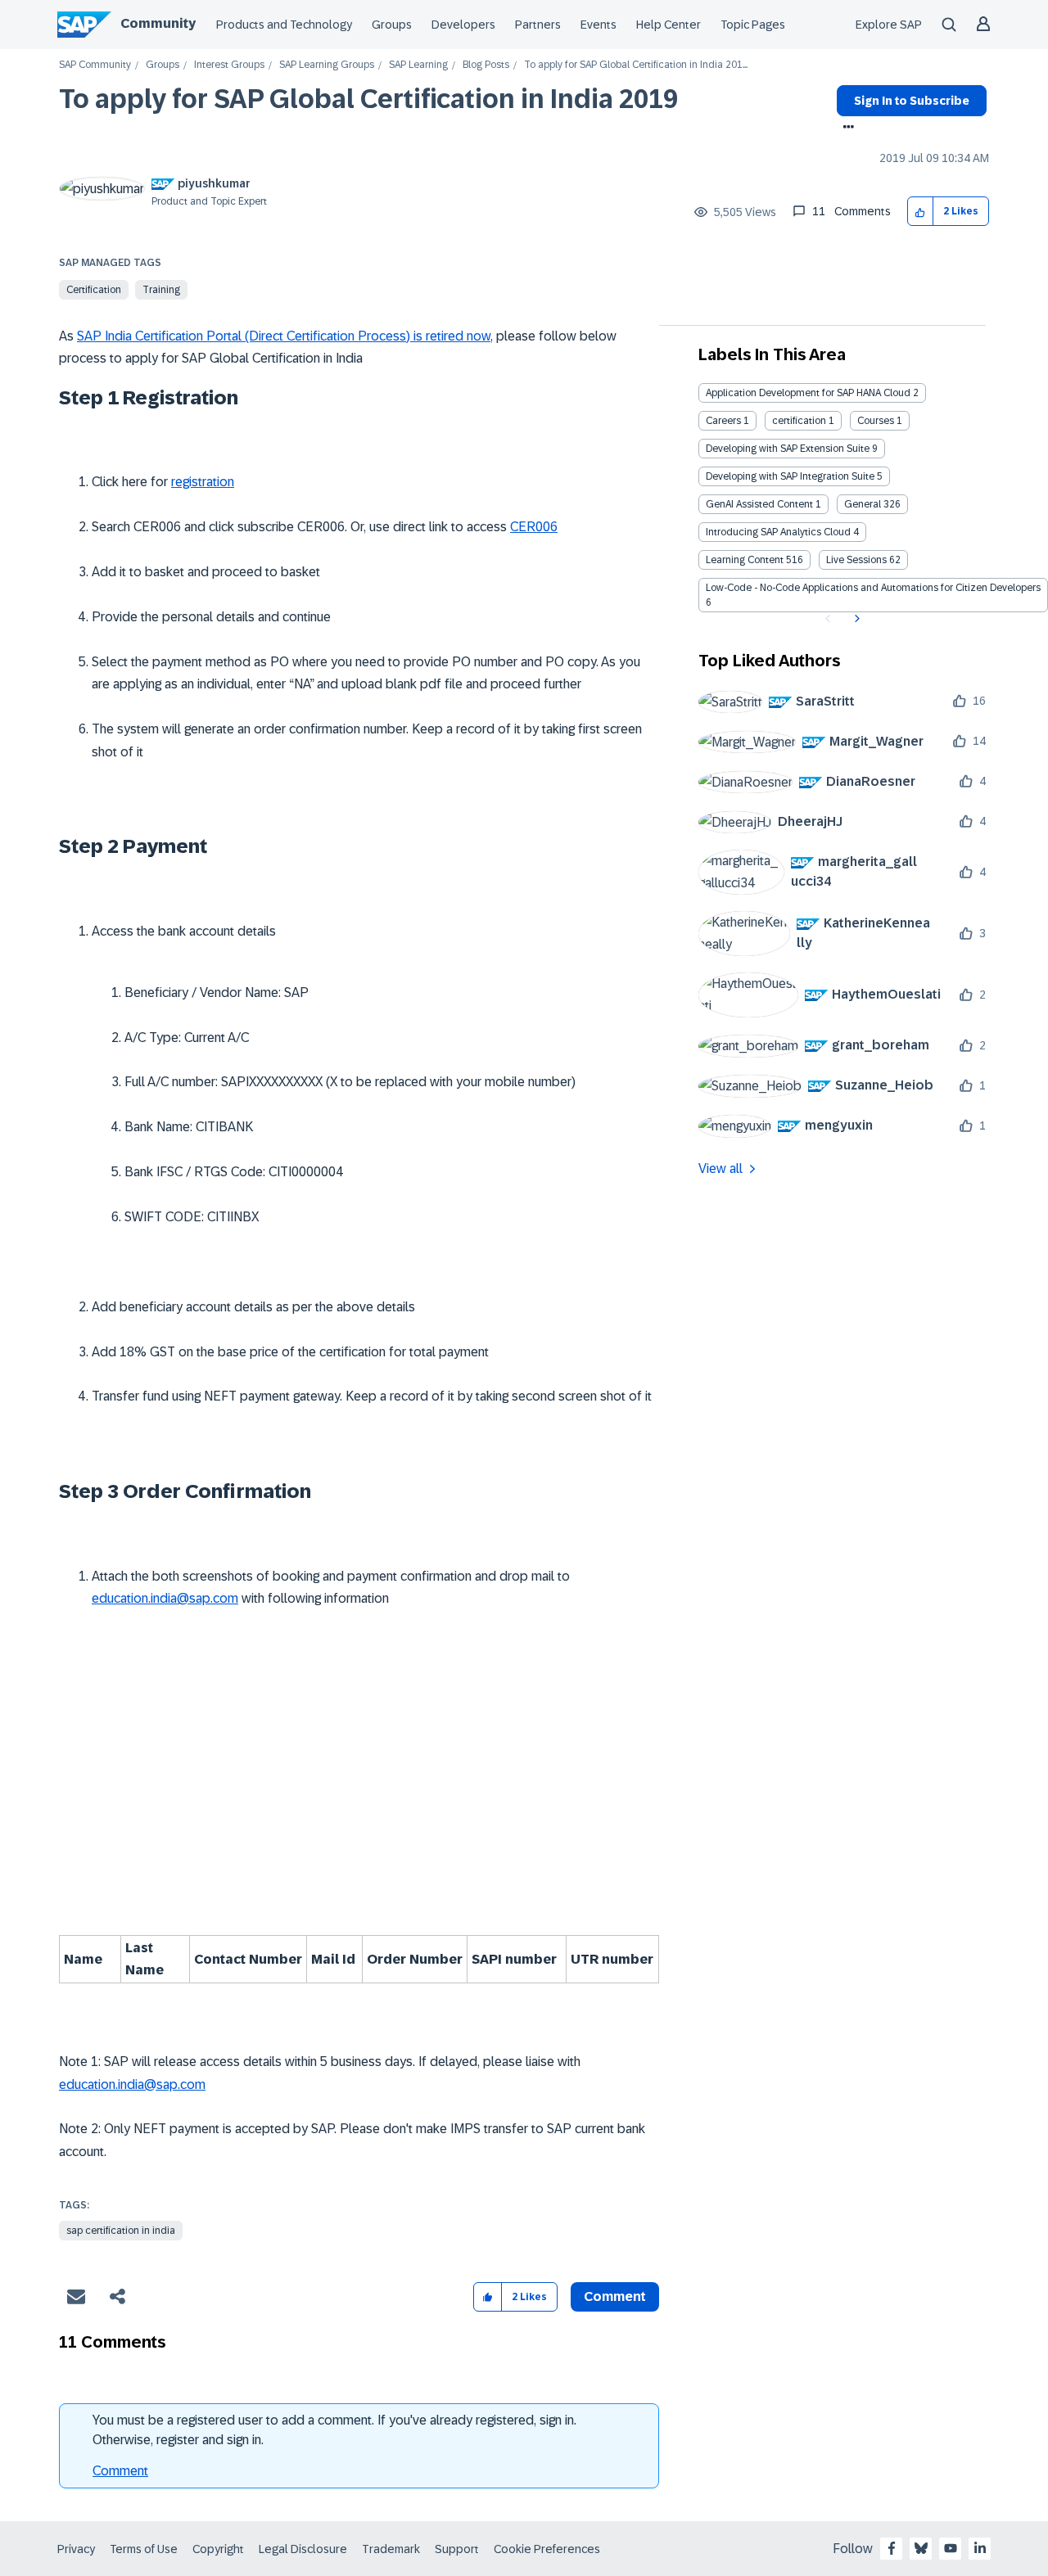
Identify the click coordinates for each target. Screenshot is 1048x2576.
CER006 (534, 527)
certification (799, 421)
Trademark (391, 2549)
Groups (392, 25)
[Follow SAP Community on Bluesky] (921, 2548)
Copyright (218, 2549)
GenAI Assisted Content (759, 504)
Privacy (76, 2549)
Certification (94, 290)
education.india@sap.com (165, 1598)
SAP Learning (418, 65)
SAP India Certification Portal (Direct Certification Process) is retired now (284, 336)
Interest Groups (229, 65)
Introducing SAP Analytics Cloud (778, 532)
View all (720, 1168)
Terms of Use (144, 2549)
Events (599, 25)
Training (161, 290)
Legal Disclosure (303, 2549)
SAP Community (95, 65)
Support (457, 2549)
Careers (723, 421)
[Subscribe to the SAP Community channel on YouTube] (951, 2548)
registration (203, 482)
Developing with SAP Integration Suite (790, 476)
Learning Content (745, 560)
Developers (463, 25)
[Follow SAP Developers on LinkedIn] (980, 2548)
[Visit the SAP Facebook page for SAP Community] (892, 2548)
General (863, 504)
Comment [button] (615, 2296)
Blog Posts (486, 65)
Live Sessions (856, 560)
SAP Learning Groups (327, 65)
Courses (876, 421)
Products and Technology (284, 25)
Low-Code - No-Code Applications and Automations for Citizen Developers (873, 588)
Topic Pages (753, 25)
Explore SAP (889, 25)
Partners (538, 25)
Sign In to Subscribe (912, 101)
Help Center (669, 25)
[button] (921, 212)
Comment (120, 2471)
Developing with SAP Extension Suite (788, 449)
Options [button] (845, 129)
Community (158, 23)
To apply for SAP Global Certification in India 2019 (368, 99)
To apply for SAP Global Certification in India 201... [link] (636, 65)
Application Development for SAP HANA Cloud (808, 393)
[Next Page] (855, 619)
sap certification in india (121, 2231)
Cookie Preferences (547, 2549)
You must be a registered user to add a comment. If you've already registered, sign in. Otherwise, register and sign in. (334, 2430)
